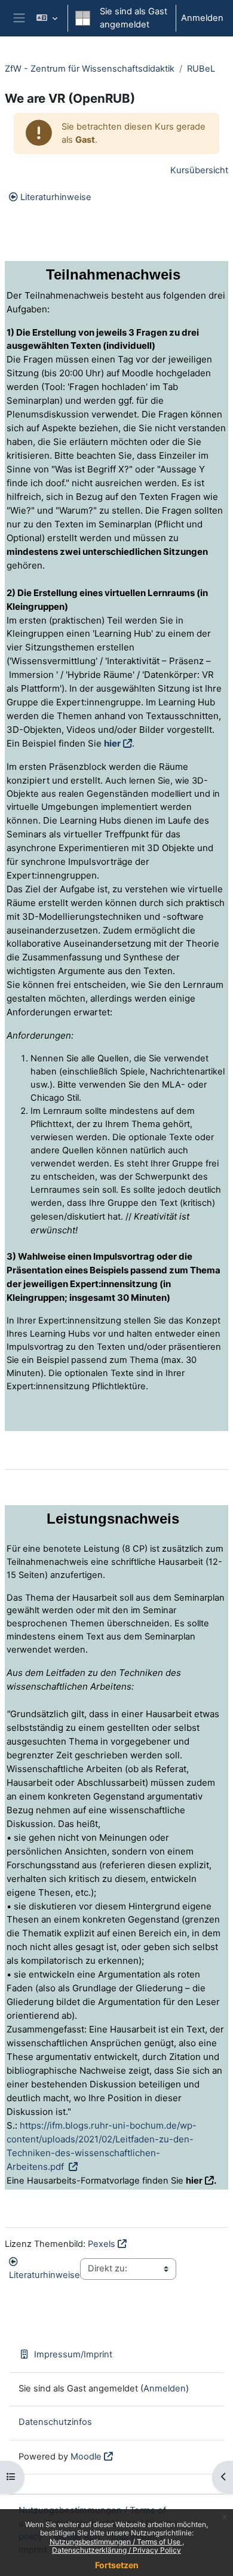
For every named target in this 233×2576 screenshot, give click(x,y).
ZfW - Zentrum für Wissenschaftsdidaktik (90, 69)
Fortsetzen (117, 2565)
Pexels (102, 2244)
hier (112, 743)
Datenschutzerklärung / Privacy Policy (116, 2550)
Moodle (86, 2457)
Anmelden (202, 18)
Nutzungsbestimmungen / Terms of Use (116, 2542)
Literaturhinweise (56, 197)
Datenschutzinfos (55, 2422)
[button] (47, 18)
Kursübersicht (199, 170)
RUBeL (201, 69)
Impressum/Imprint (73, 2354)
